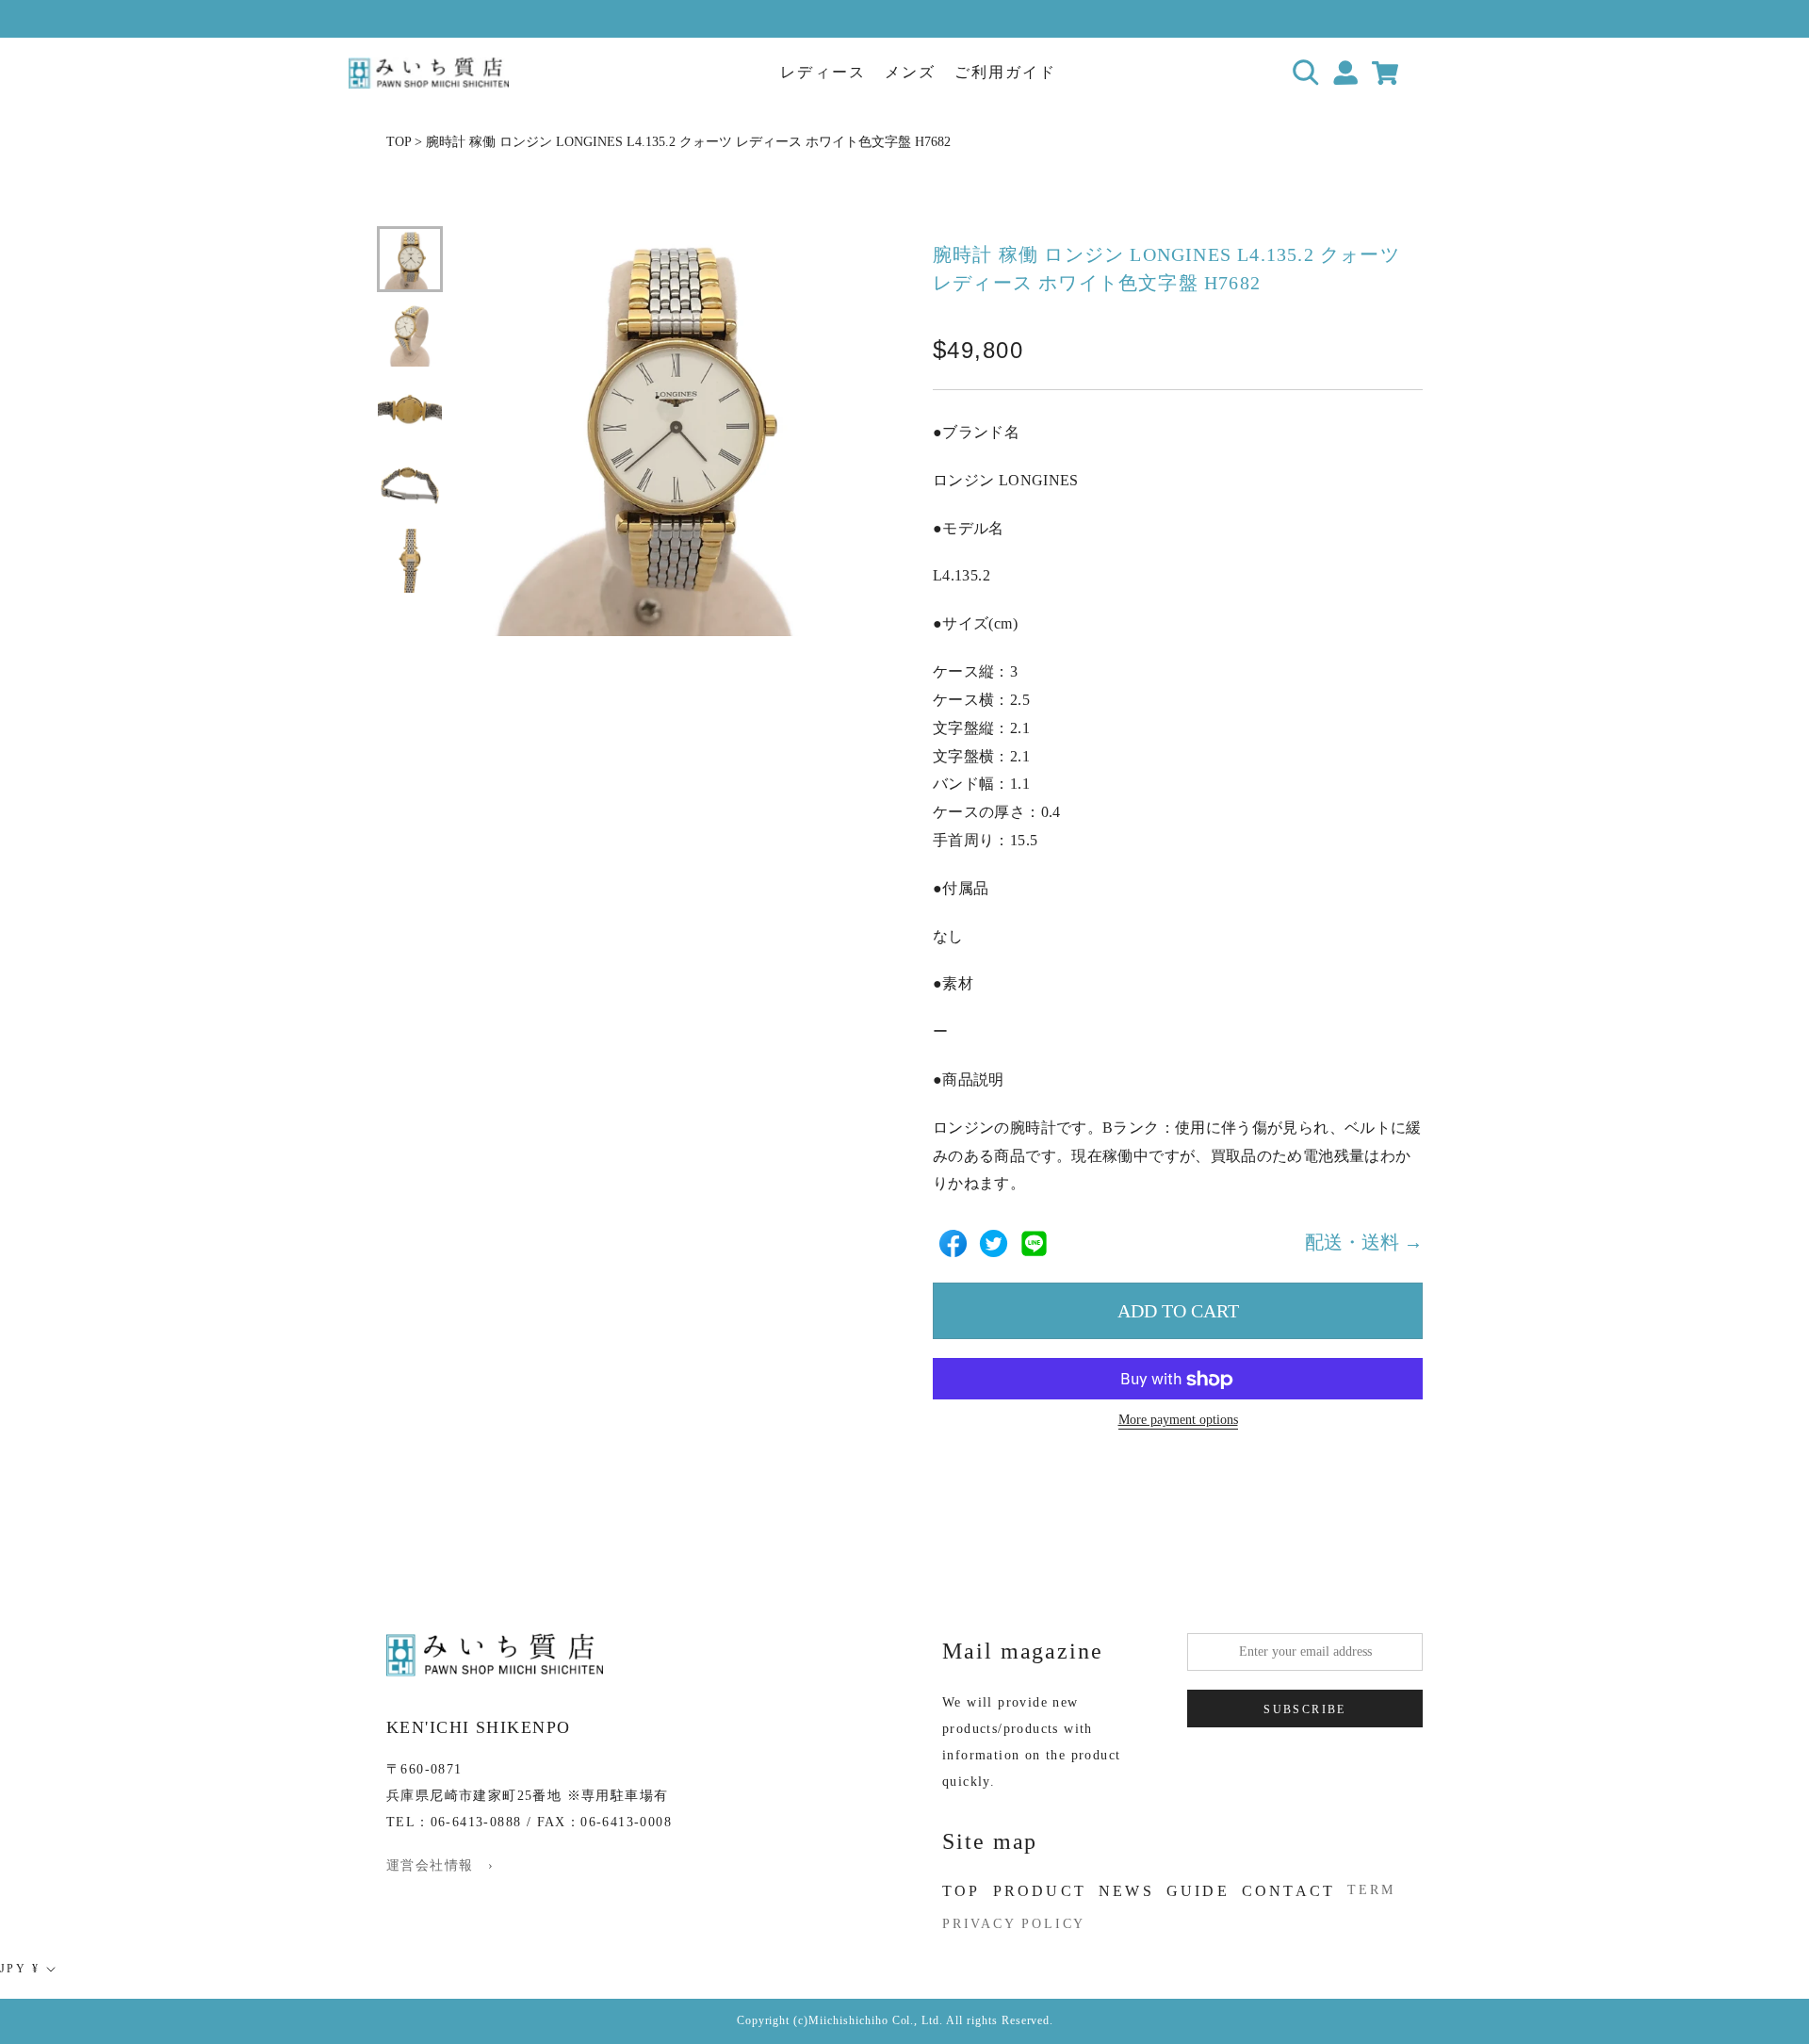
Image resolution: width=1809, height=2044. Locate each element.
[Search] (1306, 73)
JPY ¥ (20, 1969)
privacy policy (1014, 1924)
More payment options (1178, 1421)
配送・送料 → (1364, 1243)
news (1126, 1891)
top (962, 1891)
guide (1198, 1891)
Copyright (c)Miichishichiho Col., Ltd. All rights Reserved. (896, 2020)
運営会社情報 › (440, 1865)
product (1040, 1891)
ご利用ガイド (1005, 72)
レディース (823, 72)
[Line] (1034, 1243)
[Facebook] (953, 1243)
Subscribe (1305, 1709)
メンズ (910, 72)
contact (1288, 1891)
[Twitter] (994, 1243)
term (1371, 1890)
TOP (399, 142)
